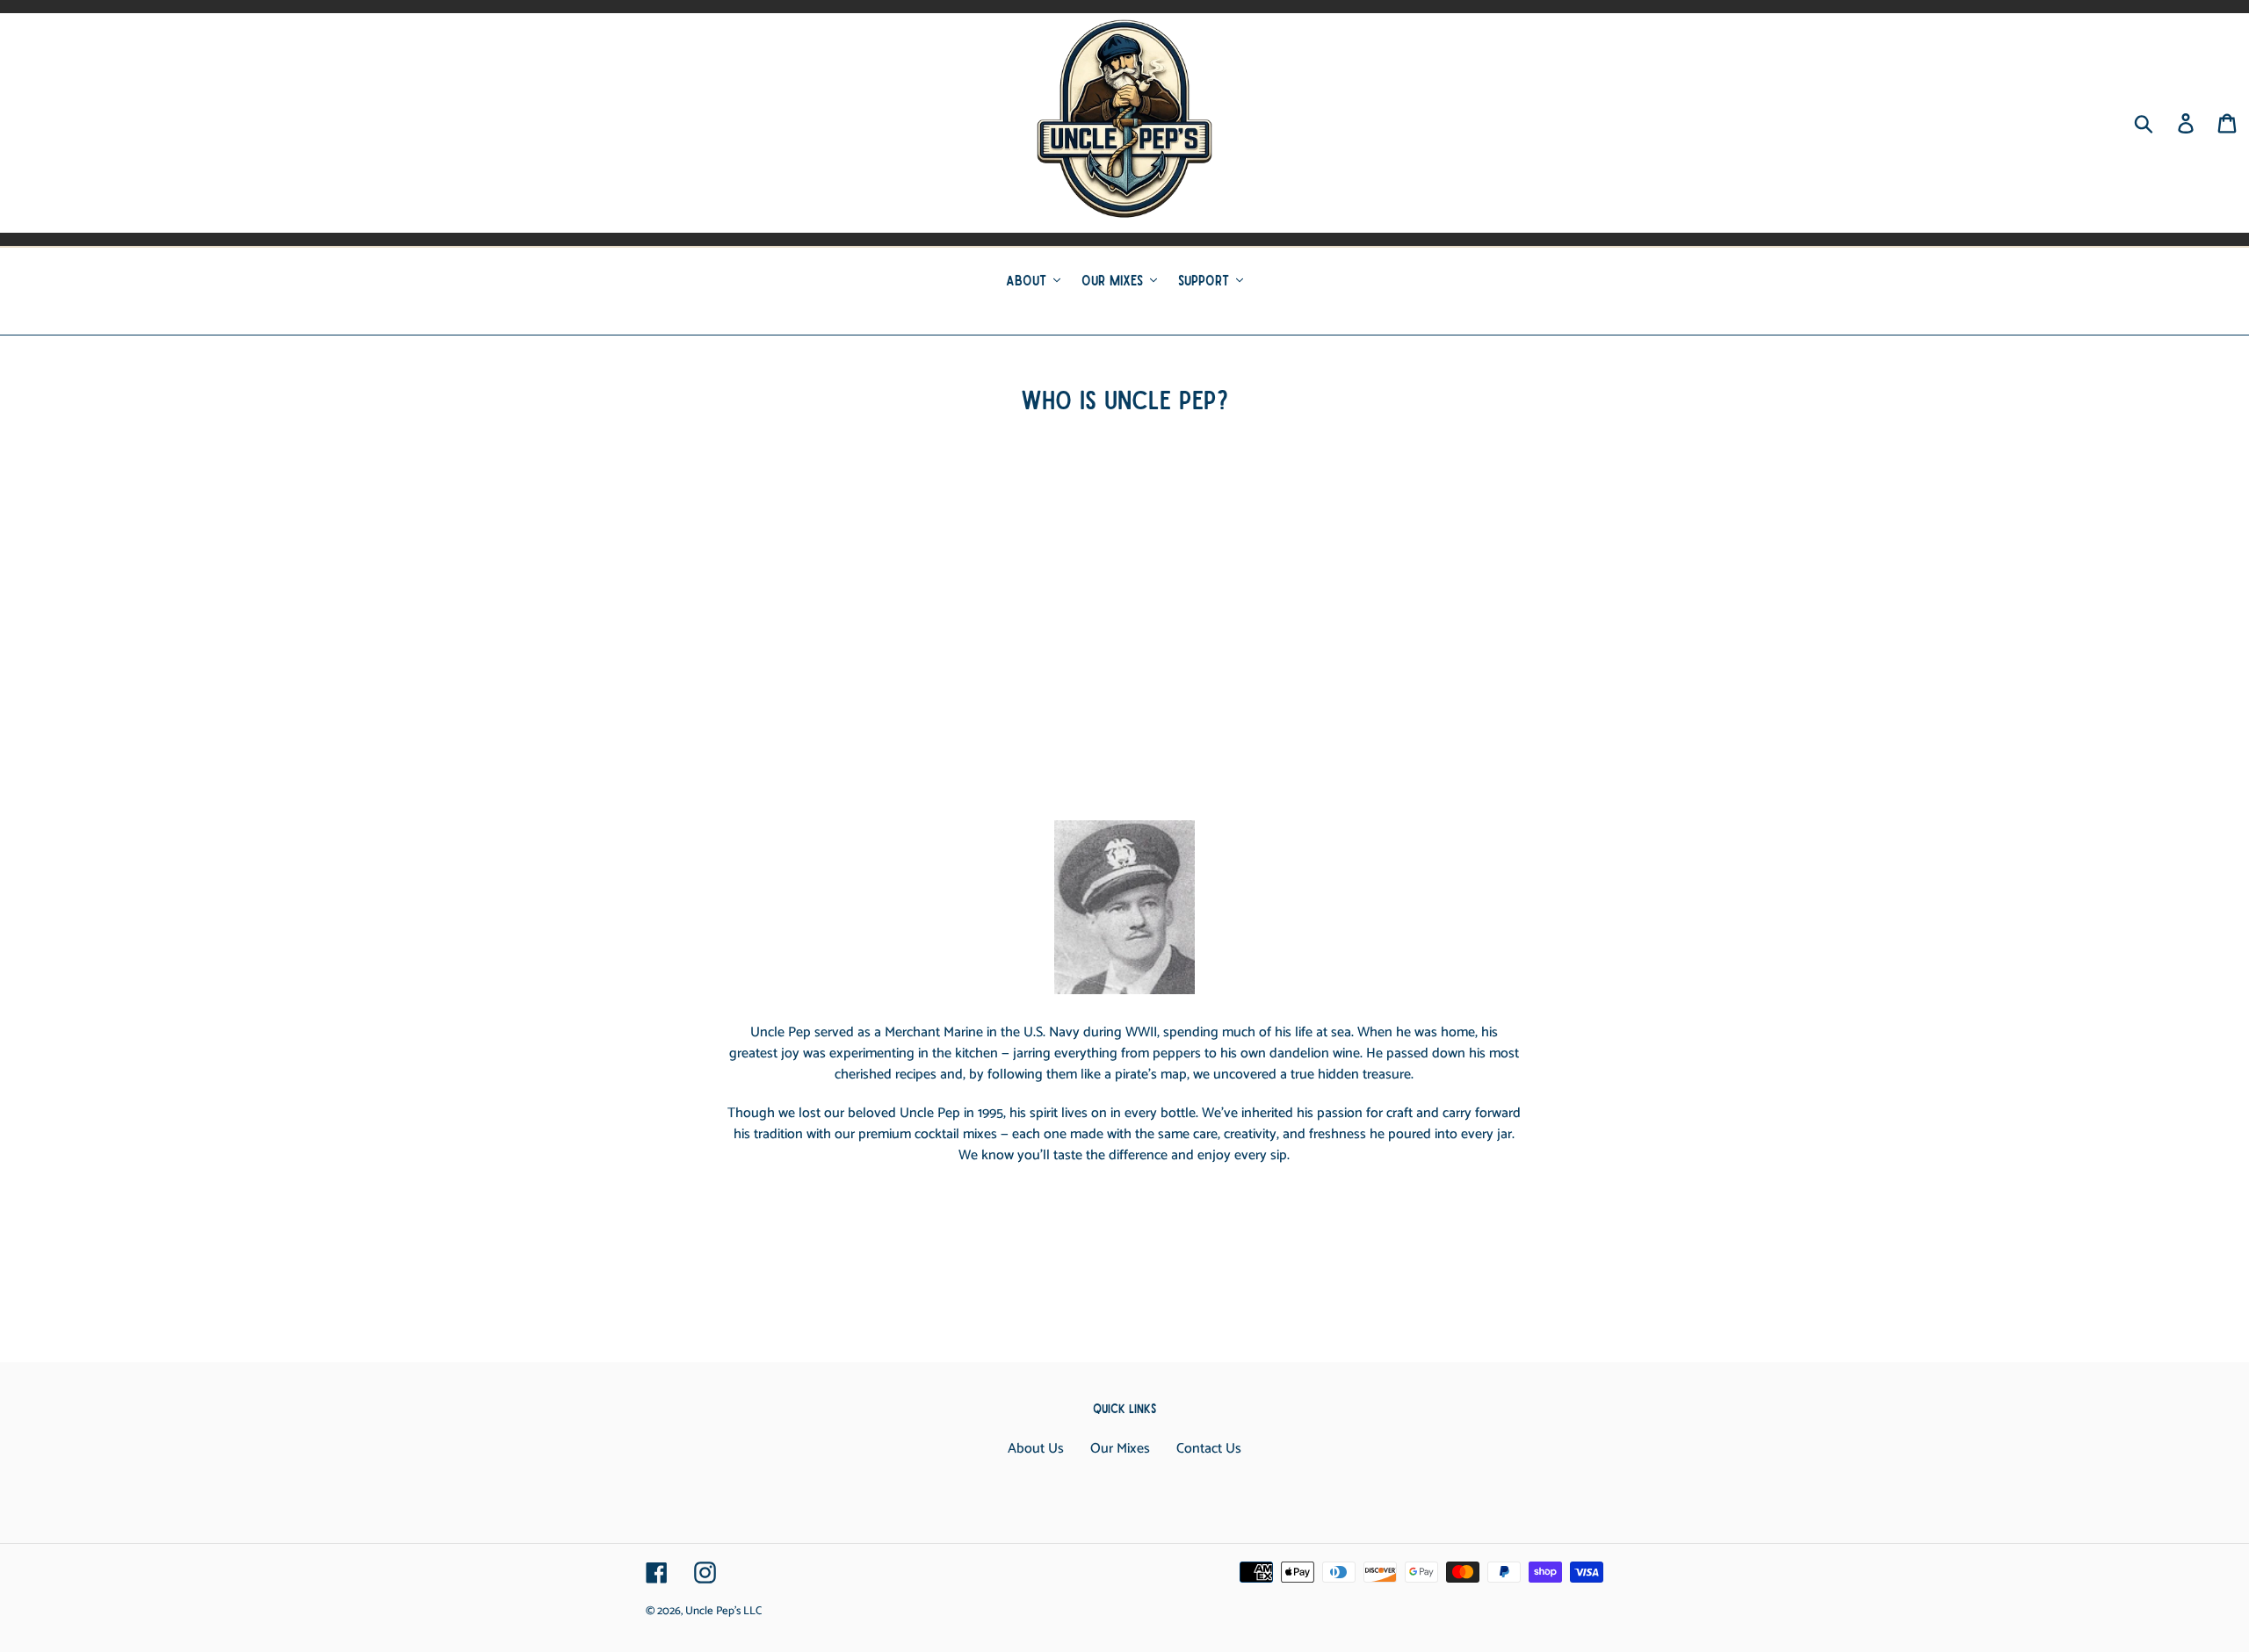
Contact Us (1209, 1449)
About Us (1036, 1449)
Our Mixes (1120, 1449)
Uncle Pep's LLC (723, 1611)
